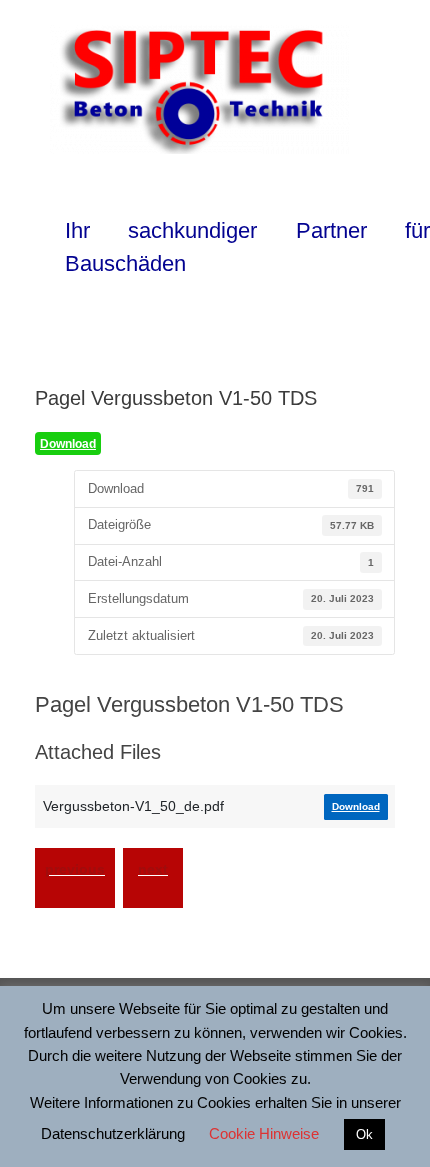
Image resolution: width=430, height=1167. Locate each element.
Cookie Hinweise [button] (264, 1133)
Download (68, 444)
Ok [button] (364, 1134)
